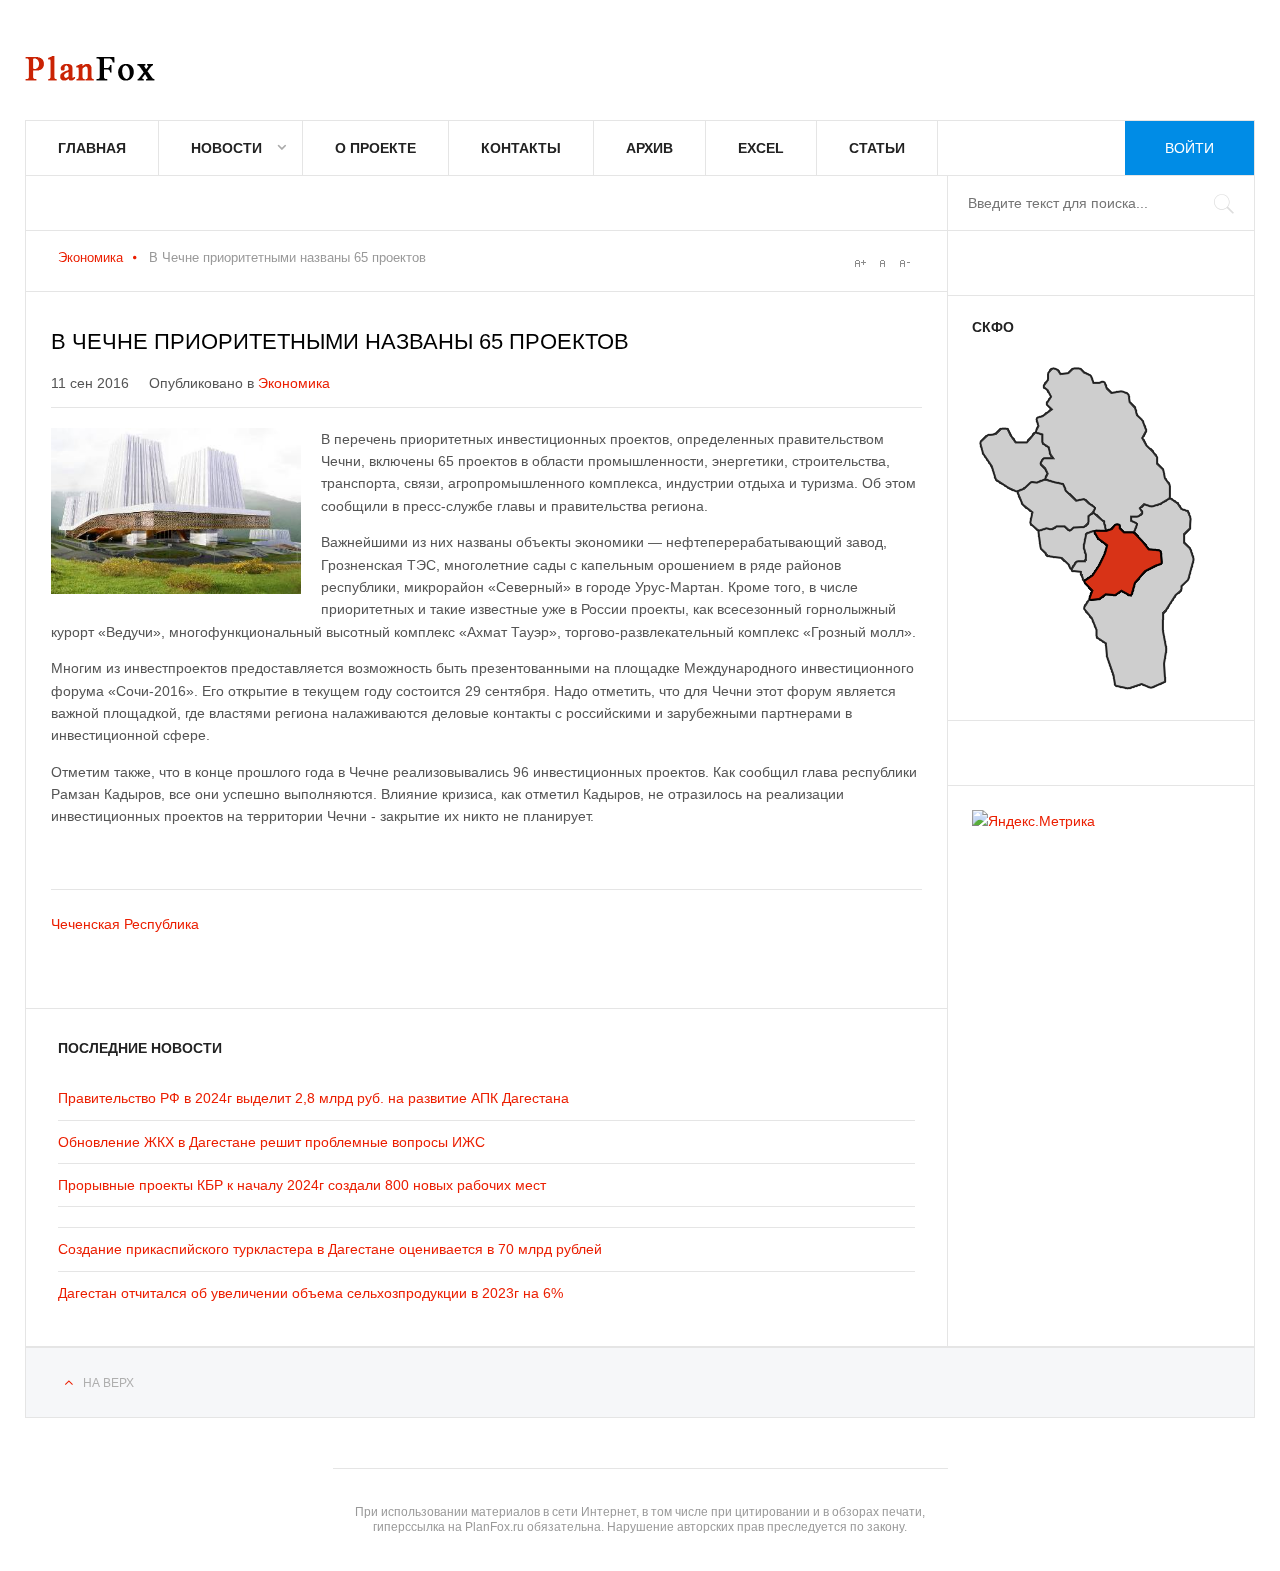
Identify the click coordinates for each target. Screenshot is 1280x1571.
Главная (92, 148)
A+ (860, 263)
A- (904, 263)
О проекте (375, 148)
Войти (1189, 148)
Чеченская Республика (125, 924)
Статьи (877, 148)
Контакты (521, 148)
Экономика (90, 257)
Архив (649, 148)
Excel (761, 148)
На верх (108, 1383)
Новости (226, 148)
